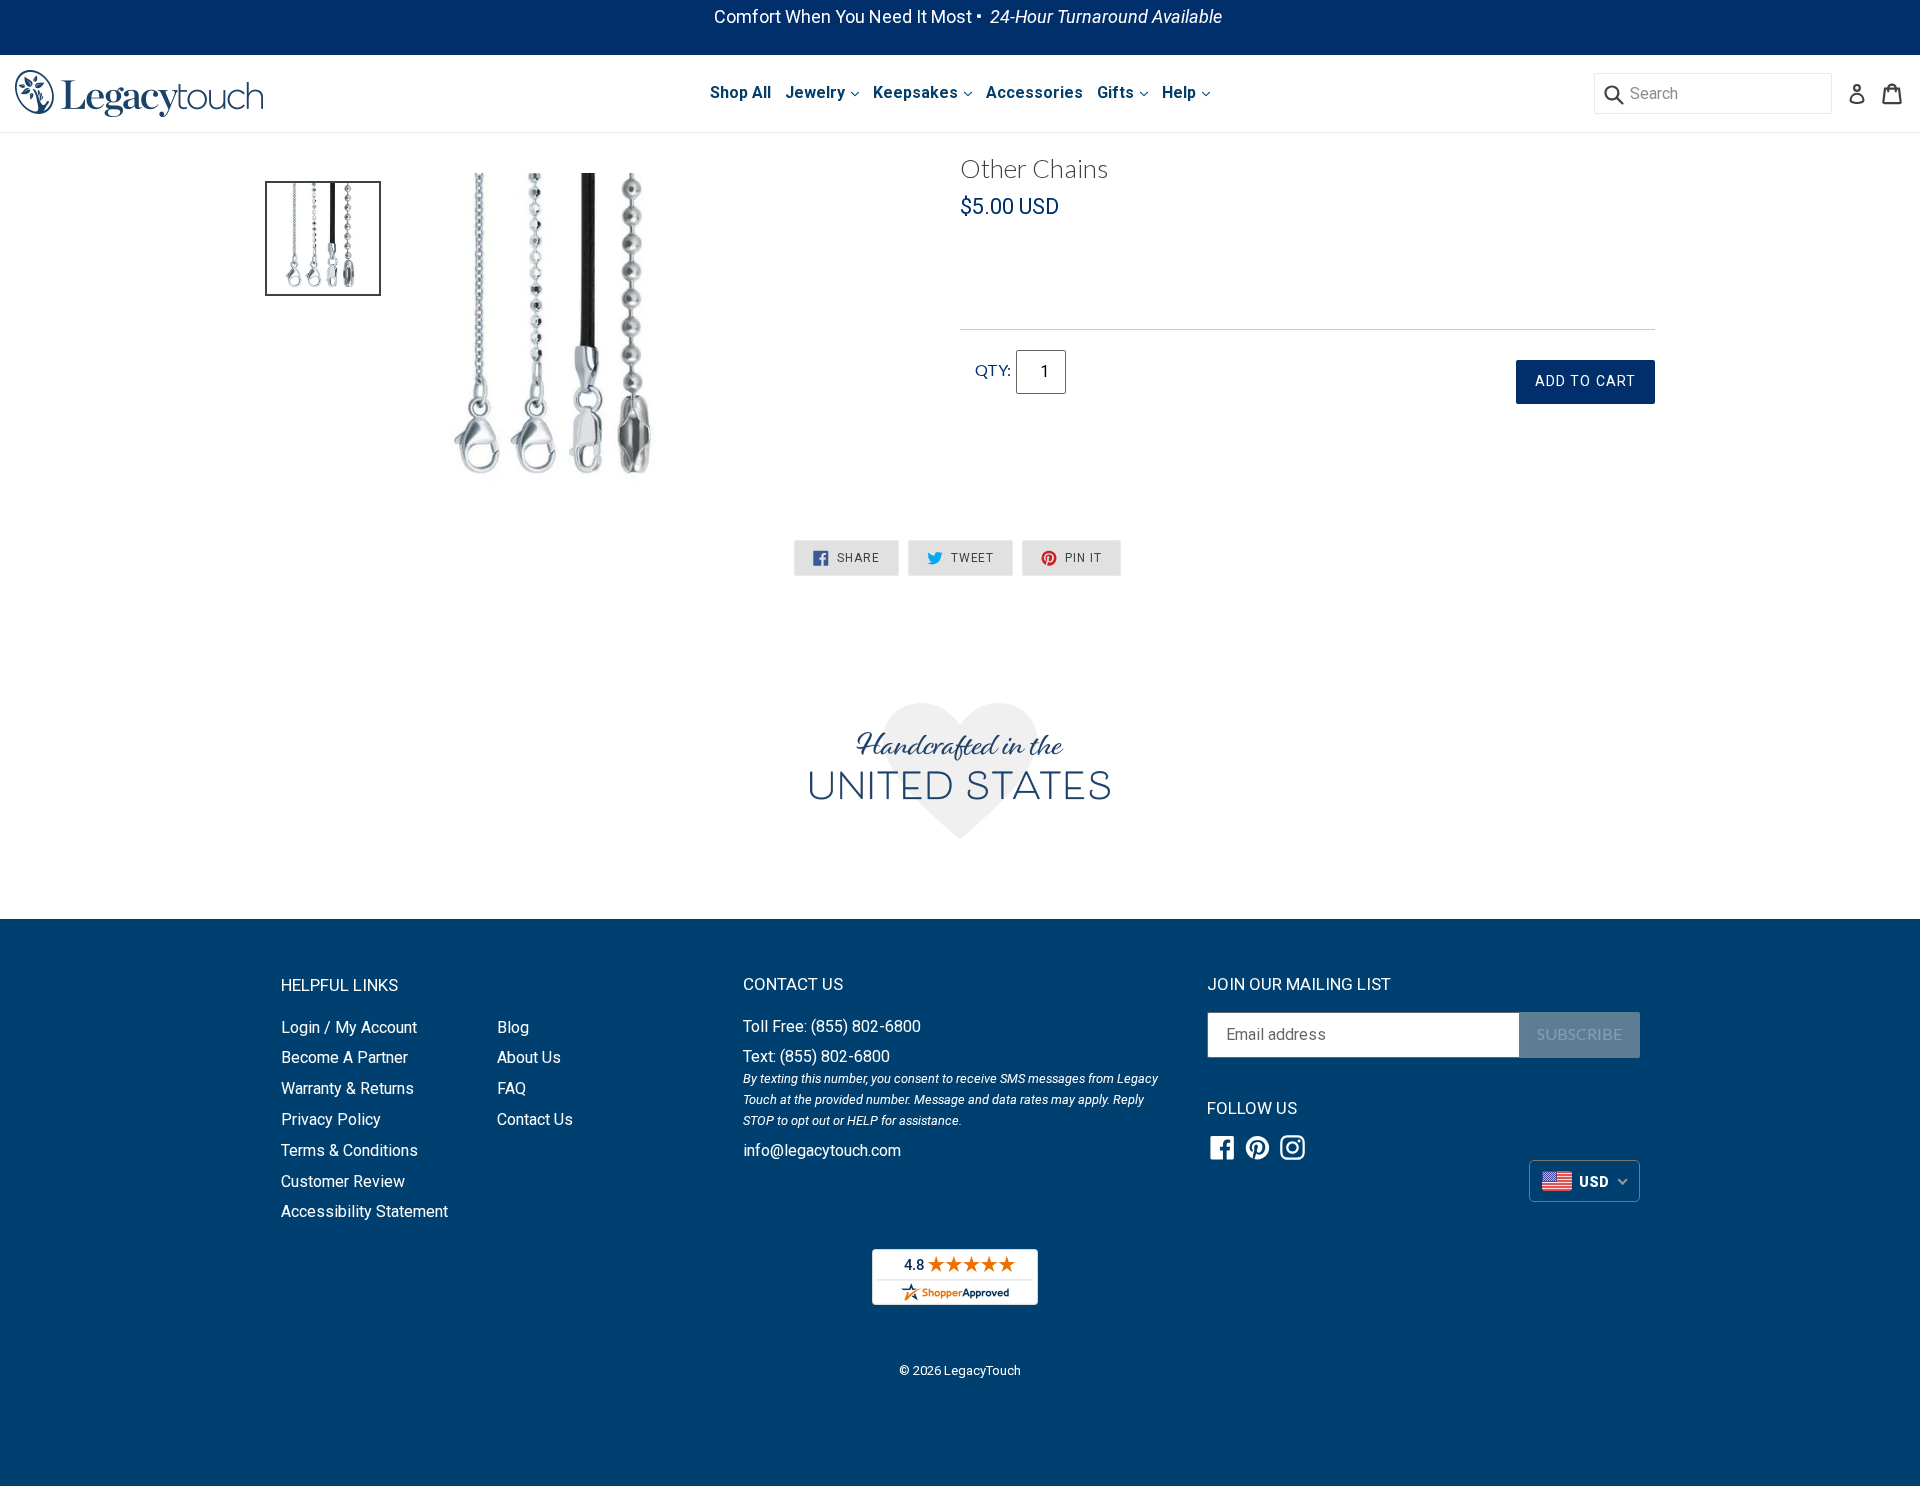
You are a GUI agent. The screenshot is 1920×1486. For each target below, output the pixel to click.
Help (1181, 92)
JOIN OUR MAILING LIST (1299, 984)
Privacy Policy (331, 1119)
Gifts (1117, 92)
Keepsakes (917, 92)
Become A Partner (344, 1057)
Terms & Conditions (349, 1150)
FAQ (511, 1088)
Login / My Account (349, 1027)
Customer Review (343, 1181)
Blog (513, 1027)
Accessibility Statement (364, 1211)
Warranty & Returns (347, 1088)
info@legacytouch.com (822, 1150)
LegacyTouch (982, 1370)
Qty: (993, 369)
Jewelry (817, 92)
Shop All (740, 92)
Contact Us (535, 1119)
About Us (529, 1057)
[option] (960, 16)
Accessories (1034, 92)
